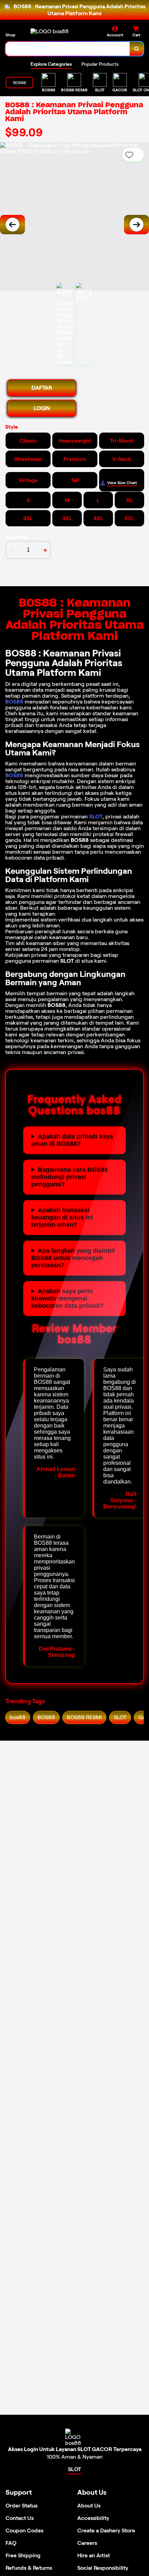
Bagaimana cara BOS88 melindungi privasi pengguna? (69, 1177)
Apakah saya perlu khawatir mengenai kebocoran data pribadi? (67, 1298)
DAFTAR (42, 388)
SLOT (96, 817)
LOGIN (42, 408)
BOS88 (14, 702)
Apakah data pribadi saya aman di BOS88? (72, 1140)
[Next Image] (137, 225)
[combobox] (68, 49)
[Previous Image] (12, 225)
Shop (10, 35)
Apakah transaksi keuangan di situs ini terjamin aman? (62, 1217)
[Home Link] (50, 31)
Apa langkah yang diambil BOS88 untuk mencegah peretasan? (73, 1258)
